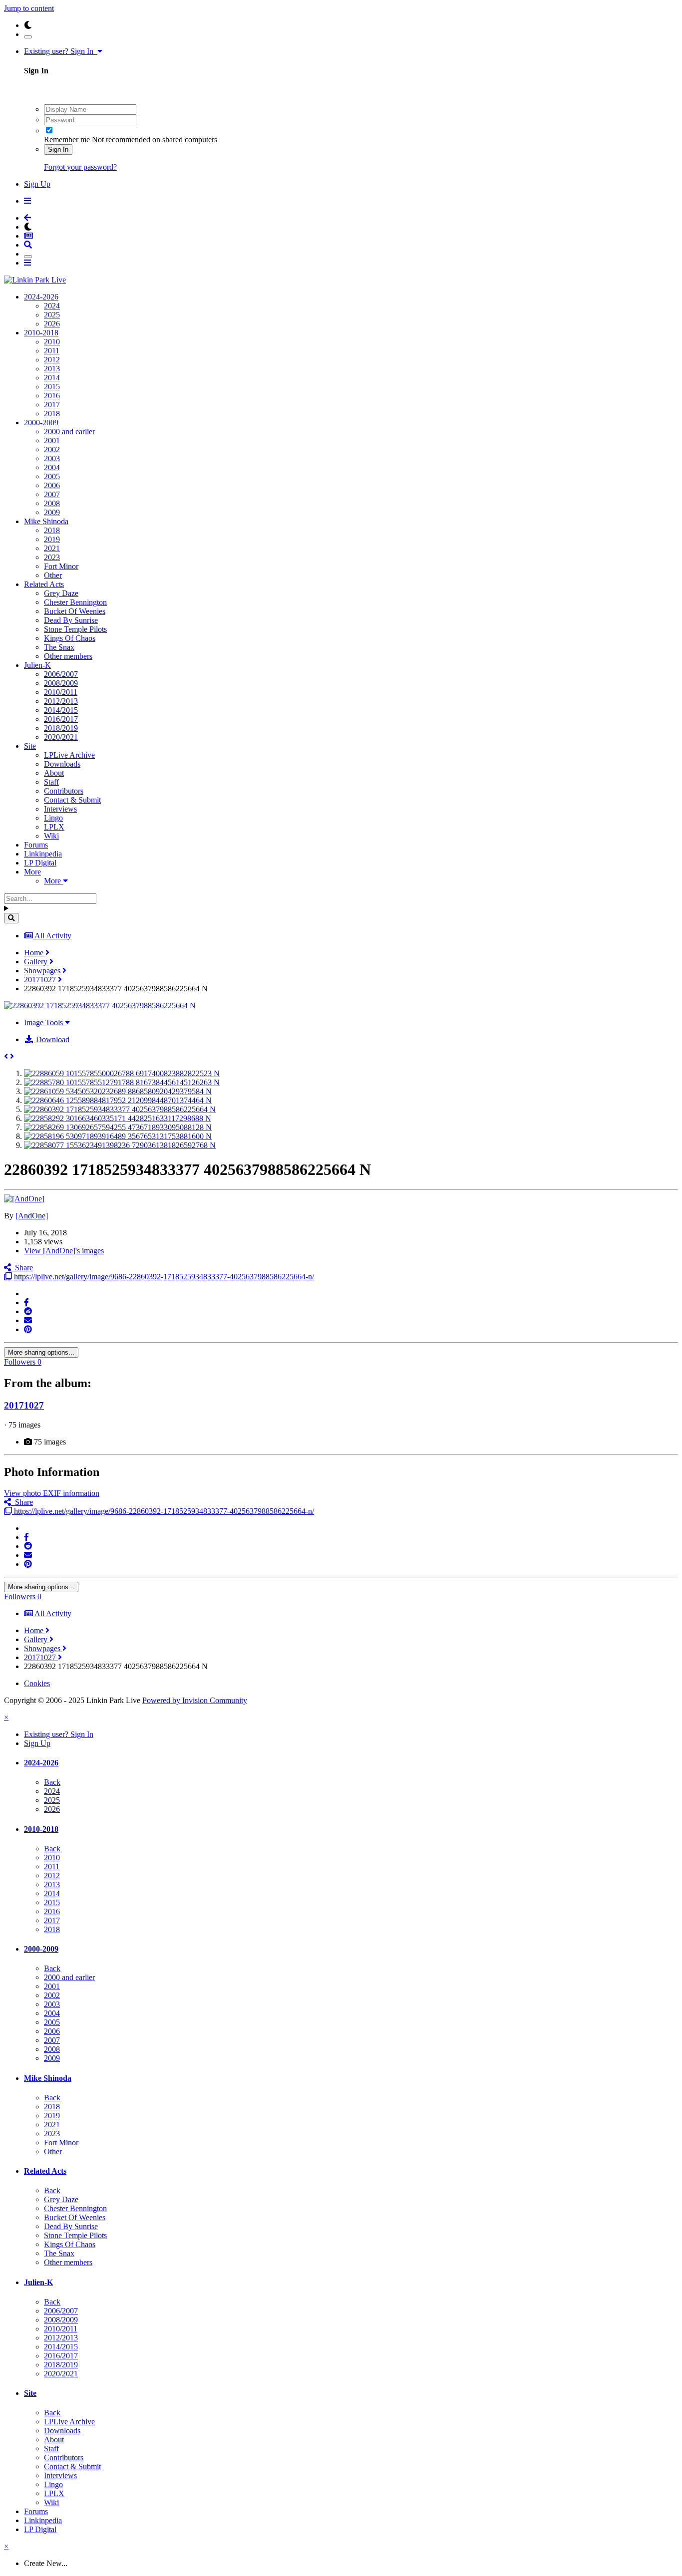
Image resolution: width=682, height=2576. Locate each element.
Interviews (60, 809)
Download (52, 1039)
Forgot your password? (80, 167)
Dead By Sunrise (71, 620)
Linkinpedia (43, 854)
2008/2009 (61, 683)
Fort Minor (61, 566)
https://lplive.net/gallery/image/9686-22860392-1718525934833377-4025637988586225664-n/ (163, 1277)
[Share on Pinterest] (28, 1329)
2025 (52, 315)
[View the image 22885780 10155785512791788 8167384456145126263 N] (122, 1082)
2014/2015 (61, 710)
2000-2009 (41, 423)
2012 (52, 360)
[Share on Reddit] (28, 1311)
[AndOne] (32, 1216)
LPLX (54, 827)
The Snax (59, 647)
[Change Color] (28, 37)
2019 (52, 539)
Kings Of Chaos (70, 638)
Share (22, 1268)
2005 (52, 476)
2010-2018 (41, 333)
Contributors (64, 791)
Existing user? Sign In (61, 51)
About (54, 773)
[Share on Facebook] (26, 1302)
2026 (52, 324)
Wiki (51, 836)
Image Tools (44, 1022)
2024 (52, 306)
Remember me (67, 140)
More (32, 872)
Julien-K (37, 665)
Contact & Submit (72, 800)
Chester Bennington (75, 602)
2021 (52, 548)
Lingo (53, 818)
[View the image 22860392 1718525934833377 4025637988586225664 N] (120, 1109)
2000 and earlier (69, 431)
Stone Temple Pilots (75, 629)
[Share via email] (28, 1320)
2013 (52, 369)
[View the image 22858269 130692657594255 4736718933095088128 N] (118, 1127)
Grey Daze (61, 593)
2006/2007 (61, 674)
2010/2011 (61, 692)
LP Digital (40, 863)
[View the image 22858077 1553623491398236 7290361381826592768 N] (120, 1145)
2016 (52, 396)
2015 (52, 387)
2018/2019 (61, 728)
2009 (52, 512)
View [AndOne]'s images (64, 1251)
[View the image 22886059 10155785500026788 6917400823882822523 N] (122, 1073)
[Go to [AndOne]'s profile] (24, 1199)
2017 (52, 405)
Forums (36, 845)
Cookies (37, 1683)
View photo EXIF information (52, 1493)
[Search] (11, 918)
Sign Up (37, 184)
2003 (52, 458)
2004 (52, 467)
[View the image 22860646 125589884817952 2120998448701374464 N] (118, 1100)
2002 (52, 449)
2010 (52, 342)
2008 (52, 503)
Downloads (62, 764)
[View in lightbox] (100, 1005)
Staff (51, 782)
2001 (52, 440)
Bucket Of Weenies (75, 611)
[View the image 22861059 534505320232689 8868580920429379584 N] (118, 1091)
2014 (52, 378)
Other (53, 575)
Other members (68, 656)
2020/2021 (61, 737)
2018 (52, 414)
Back (52, 1782)
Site (30, 746)
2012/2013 (61, 701)
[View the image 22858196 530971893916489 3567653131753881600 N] (118, 1136)
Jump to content (29, 8)
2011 (52, 351)
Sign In (58, 149)
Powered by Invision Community (195, 1700)
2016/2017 (61, 719)
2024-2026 (41, 297)
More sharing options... (41, 1352)
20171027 (24, 1405)
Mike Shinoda (46, 521)
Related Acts (44, 584)
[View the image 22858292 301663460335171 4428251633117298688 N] (118, 1118)
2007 (52, 494)
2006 (52, 485)
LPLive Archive (69, 755)
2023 (52, 557)
